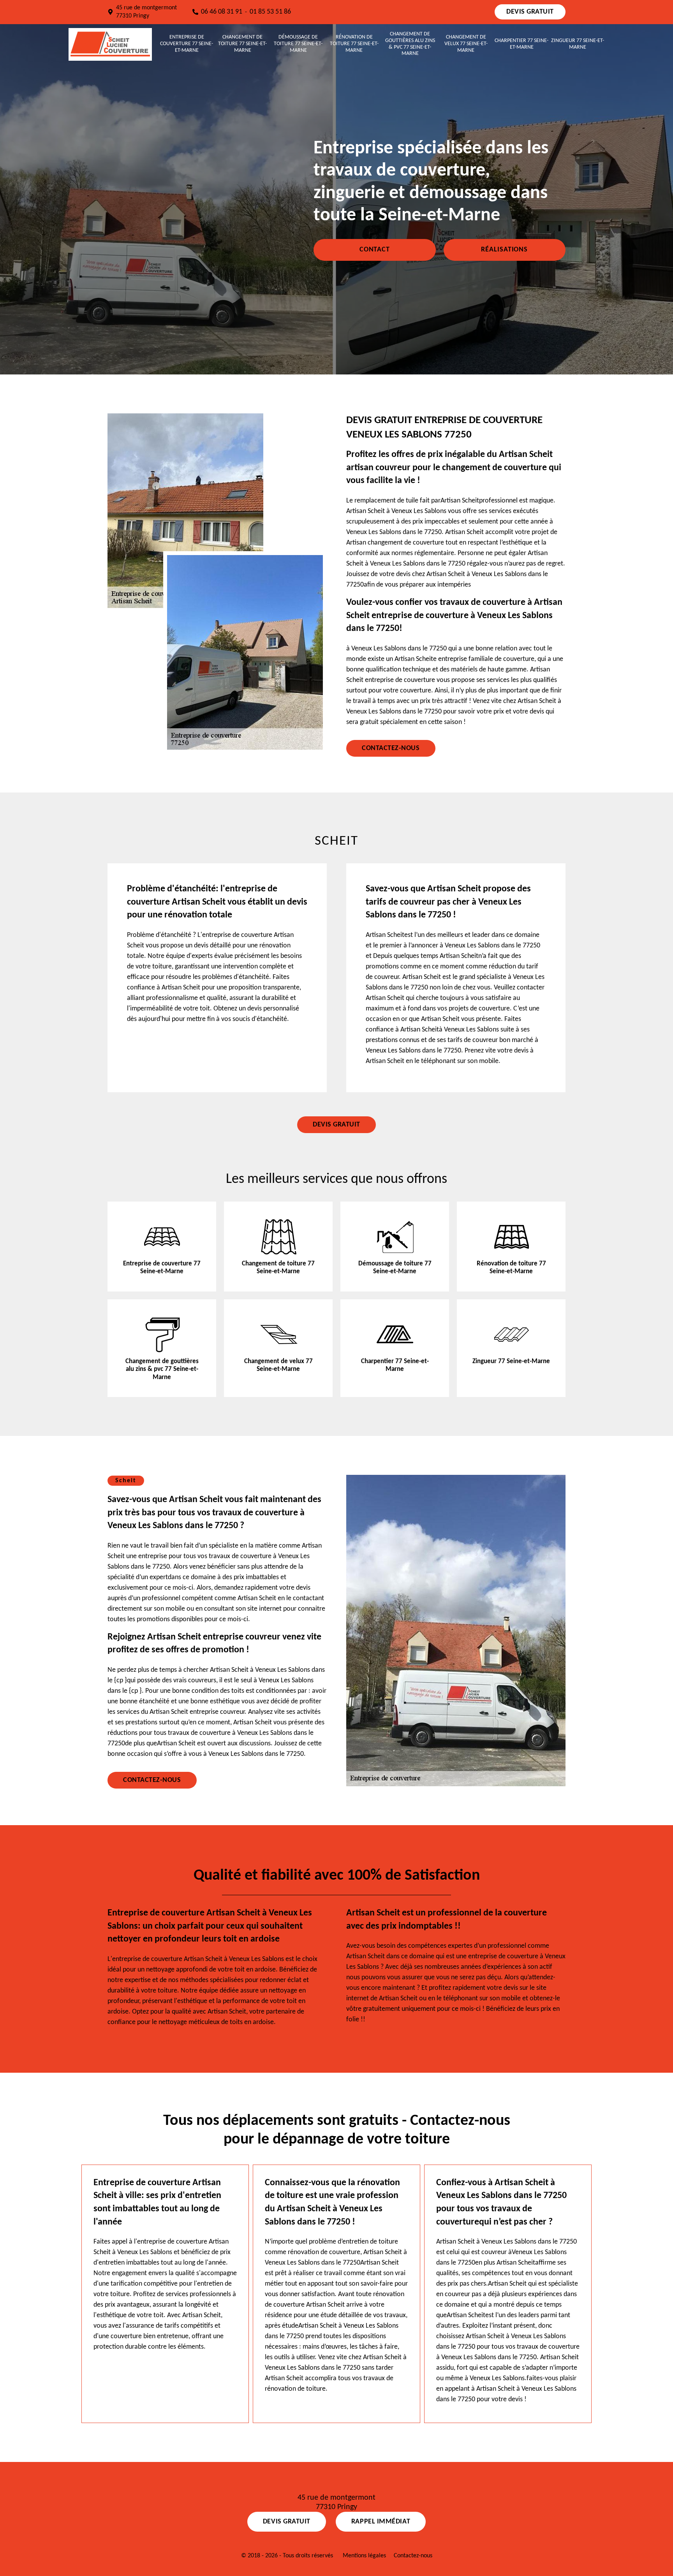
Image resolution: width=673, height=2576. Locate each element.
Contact (375, 250)
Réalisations (504, 250)
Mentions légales (364, 2556)
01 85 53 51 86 (270, 12)
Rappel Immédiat (381, 2522)
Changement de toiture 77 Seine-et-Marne (242, 44)
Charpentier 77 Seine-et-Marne (521, 44)
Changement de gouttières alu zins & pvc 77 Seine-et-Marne (410, 44)
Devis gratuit (530, 12)
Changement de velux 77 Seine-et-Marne (466, 44)
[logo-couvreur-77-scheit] (110, 44)
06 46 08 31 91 (222, 12)
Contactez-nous (391, 748)
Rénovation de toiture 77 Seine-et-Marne (354, 44)
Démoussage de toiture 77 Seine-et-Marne (298, 44)
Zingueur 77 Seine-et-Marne (578, 44)
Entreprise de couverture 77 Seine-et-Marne (187, 44)
